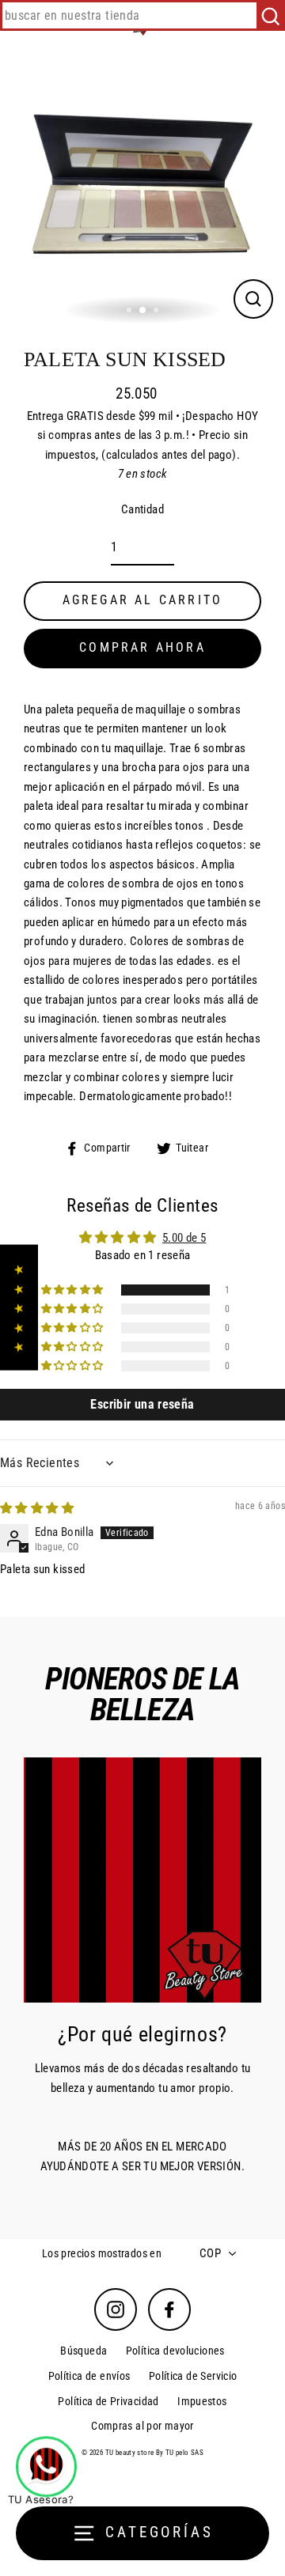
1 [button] (131, 312)
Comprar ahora (142, 647)
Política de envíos (89, 2376)
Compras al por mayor (142, 2426)
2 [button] (143, 311)
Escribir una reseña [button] (142, 1404)
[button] (74, 1290)
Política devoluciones (175, 2351)
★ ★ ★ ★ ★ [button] (19, 1307)
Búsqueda (84, 2351)
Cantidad (142, 509)
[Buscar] (270, 15)
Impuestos (202, 2401)
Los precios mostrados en (102, 2253)
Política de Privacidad (108, 2401)
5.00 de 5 (184, 1238)
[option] (142, 188)
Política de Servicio (193, 2376)
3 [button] (158, 312)
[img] (37, 1508)
